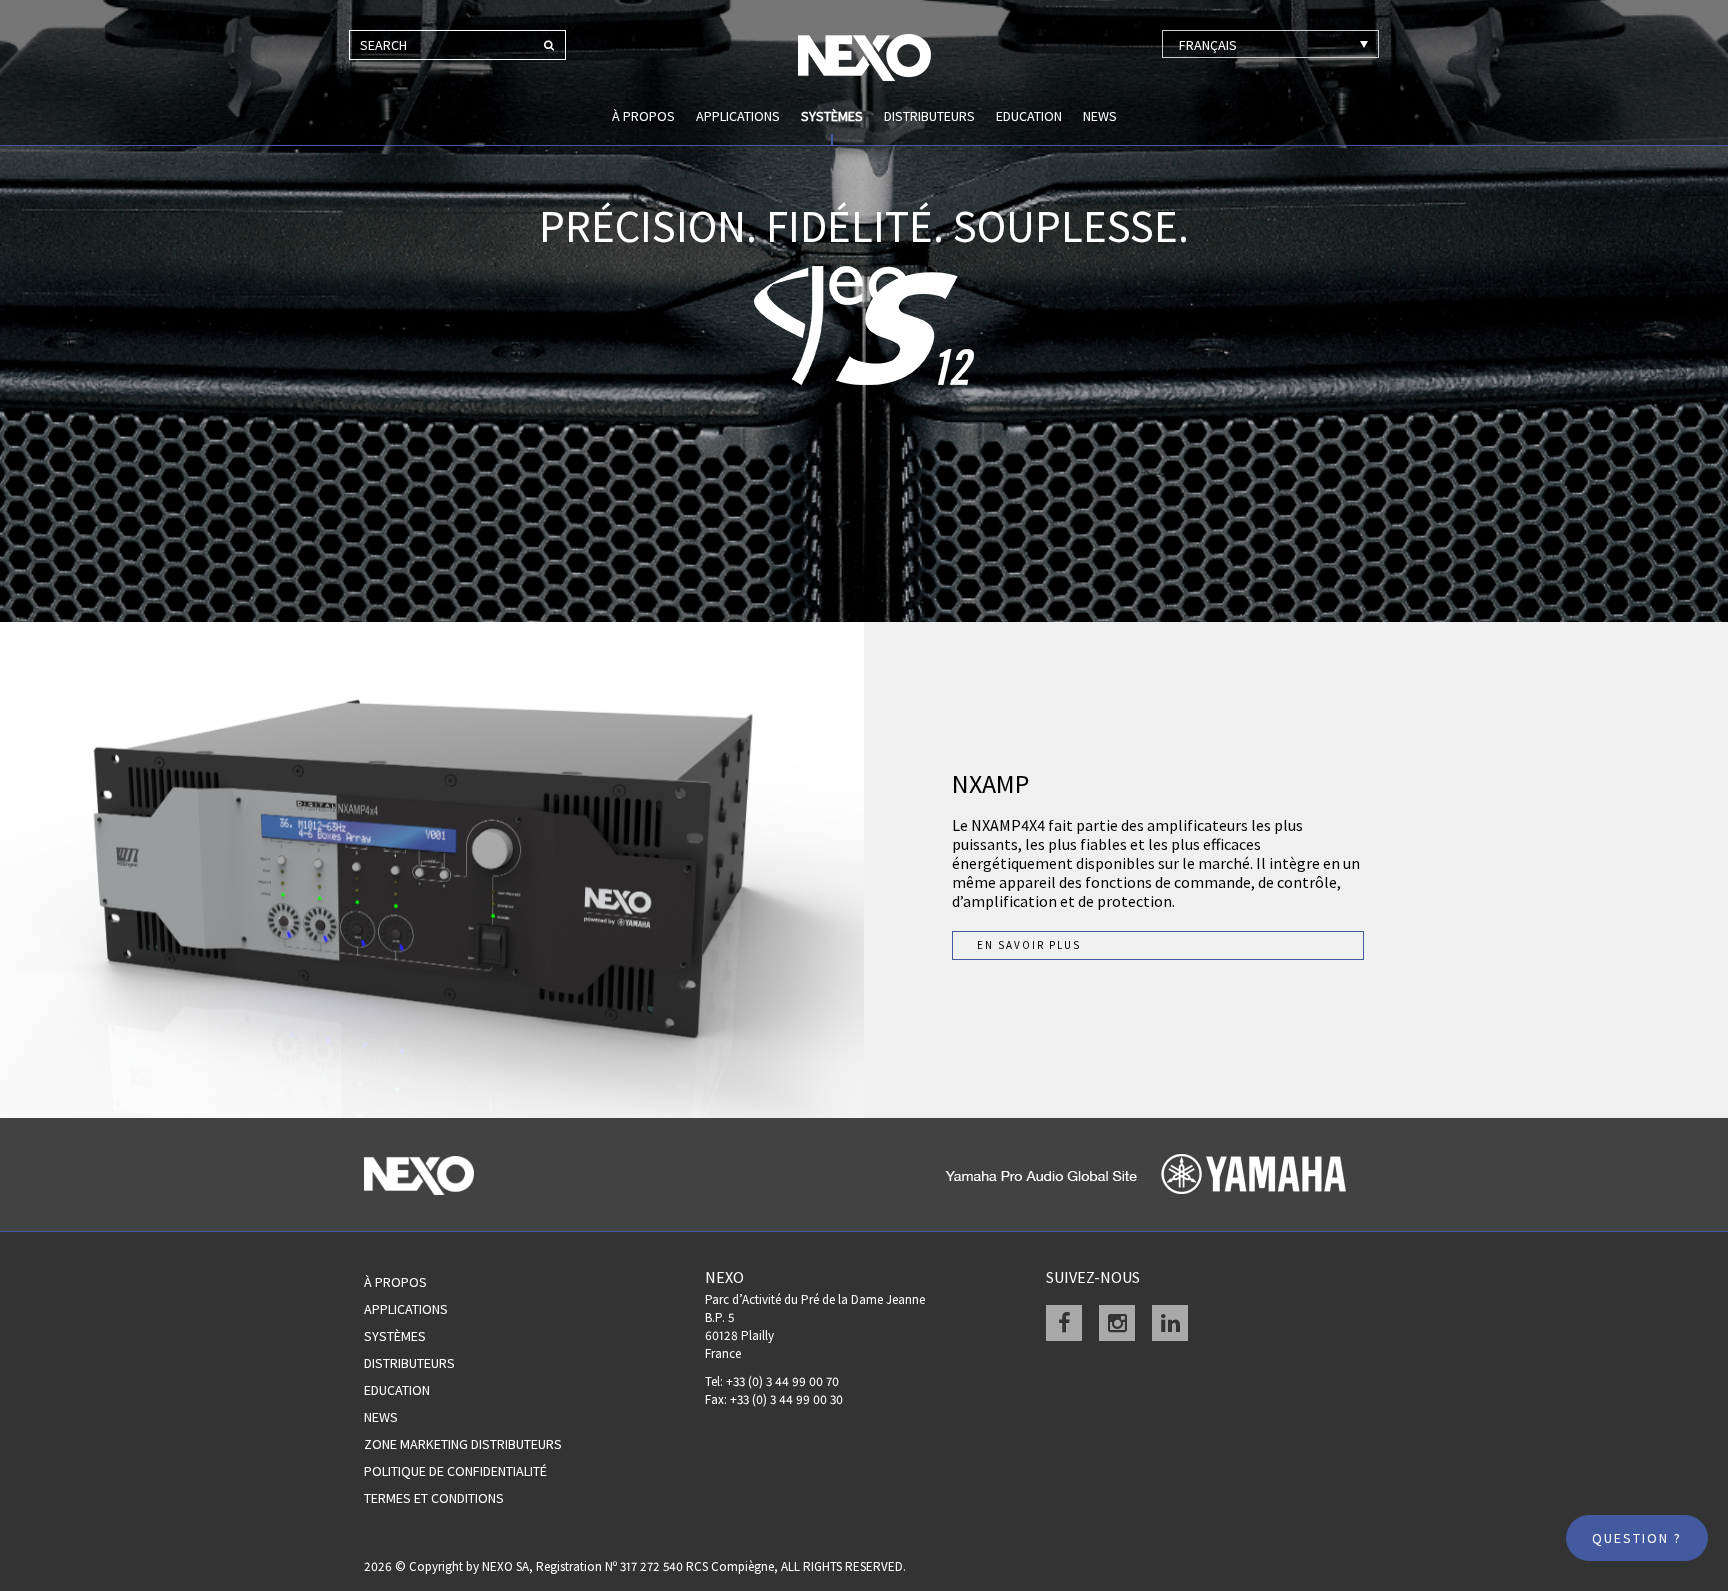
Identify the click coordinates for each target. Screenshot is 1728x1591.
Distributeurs (929, 116)
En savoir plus (1029, 945)
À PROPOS (643, 116)
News (1100, 116)
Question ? (1637, 1538)
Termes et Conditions (434, 1498)
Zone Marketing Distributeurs (463, 1444)
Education (1029, 116)
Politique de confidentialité (455, 1471)
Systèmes (832, 116)
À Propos (395, 1282)
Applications (738, 116)
